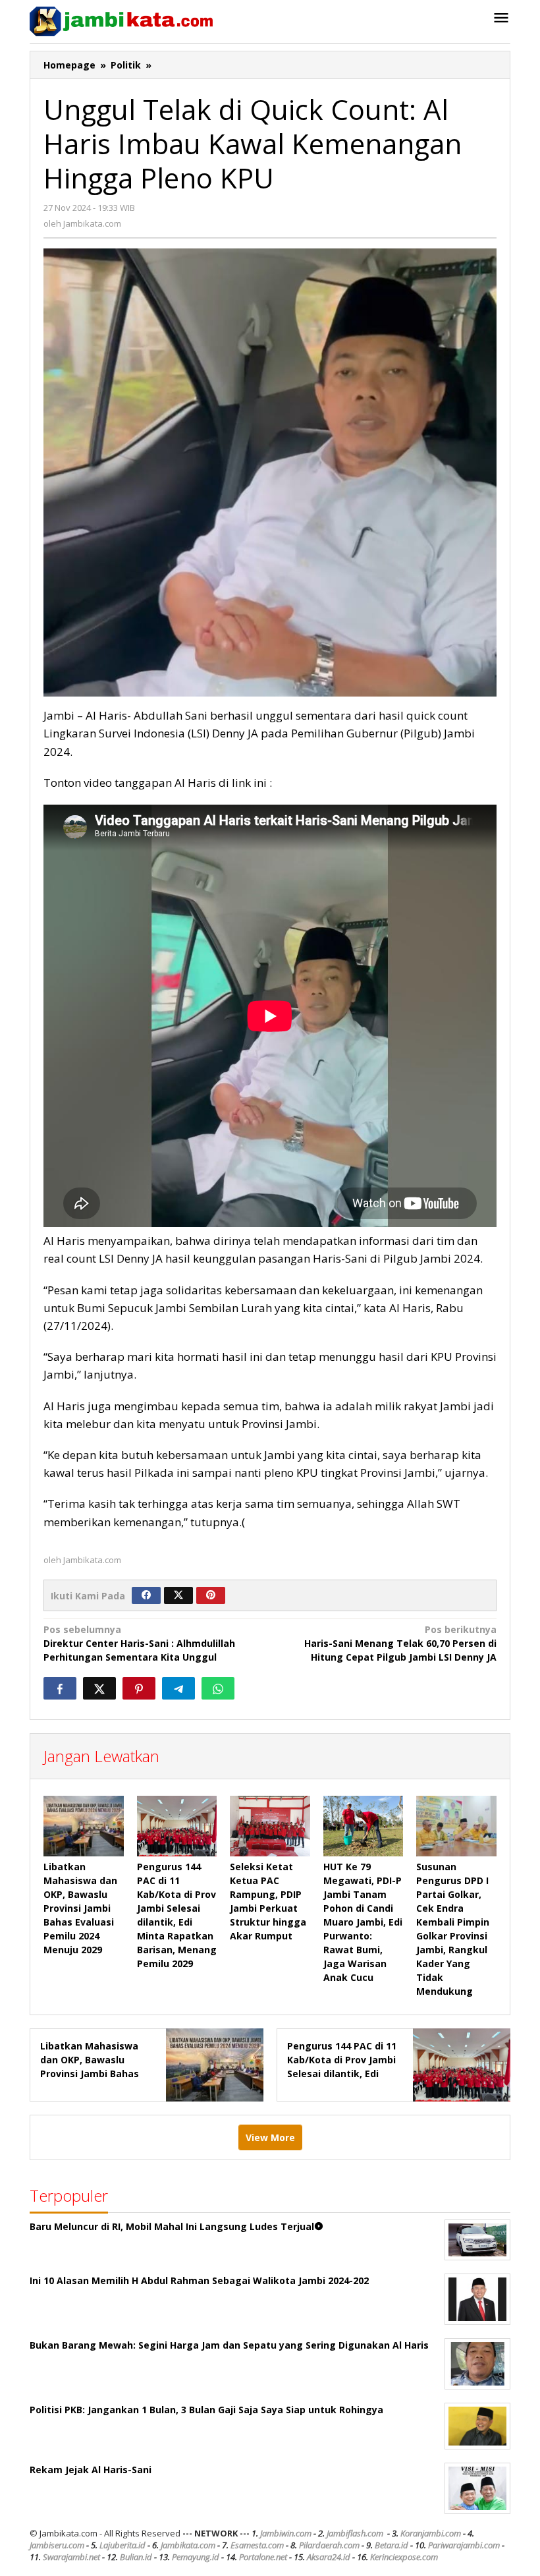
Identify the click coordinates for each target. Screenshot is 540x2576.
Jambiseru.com (57, 2545)
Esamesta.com (257, 2545)
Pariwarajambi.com (464, 2545)
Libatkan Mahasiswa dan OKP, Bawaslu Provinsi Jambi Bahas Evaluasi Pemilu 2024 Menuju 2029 (80, 1908)
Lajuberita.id (122, 2545)
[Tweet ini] (99, 1688)
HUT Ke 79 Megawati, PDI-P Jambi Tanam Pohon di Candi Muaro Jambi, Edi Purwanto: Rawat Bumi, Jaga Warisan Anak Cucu (363, 1922)
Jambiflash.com (355, 2533)
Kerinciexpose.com (404, 2557)
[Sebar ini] (60, 1688)
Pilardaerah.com (329, 2545)
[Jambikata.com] (121, 20)
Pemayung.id (196, 2557)
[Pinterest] (211, 1595)
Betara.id (391, 2545)
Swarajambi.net (71, 2557)
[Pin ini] (139, 1688)
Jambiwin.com (286, 2533)
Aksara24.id (329, 2557)
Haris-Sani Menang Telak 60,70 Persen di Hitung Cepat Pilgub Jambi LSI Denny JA (400, 1643)
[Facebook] (146, 1595)
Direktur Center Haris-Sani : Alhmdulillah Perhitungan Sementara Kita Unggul (139, 1643)
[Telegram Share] (178, 1688)
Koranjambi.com (431, 2533)
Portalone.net (263, 2557)
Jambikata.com (188, 2545)
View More (270, 2137)
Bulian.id (136, 2557)
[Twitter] (178, 1595)
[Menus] (501, 18)
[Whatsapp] (218, 1688)
